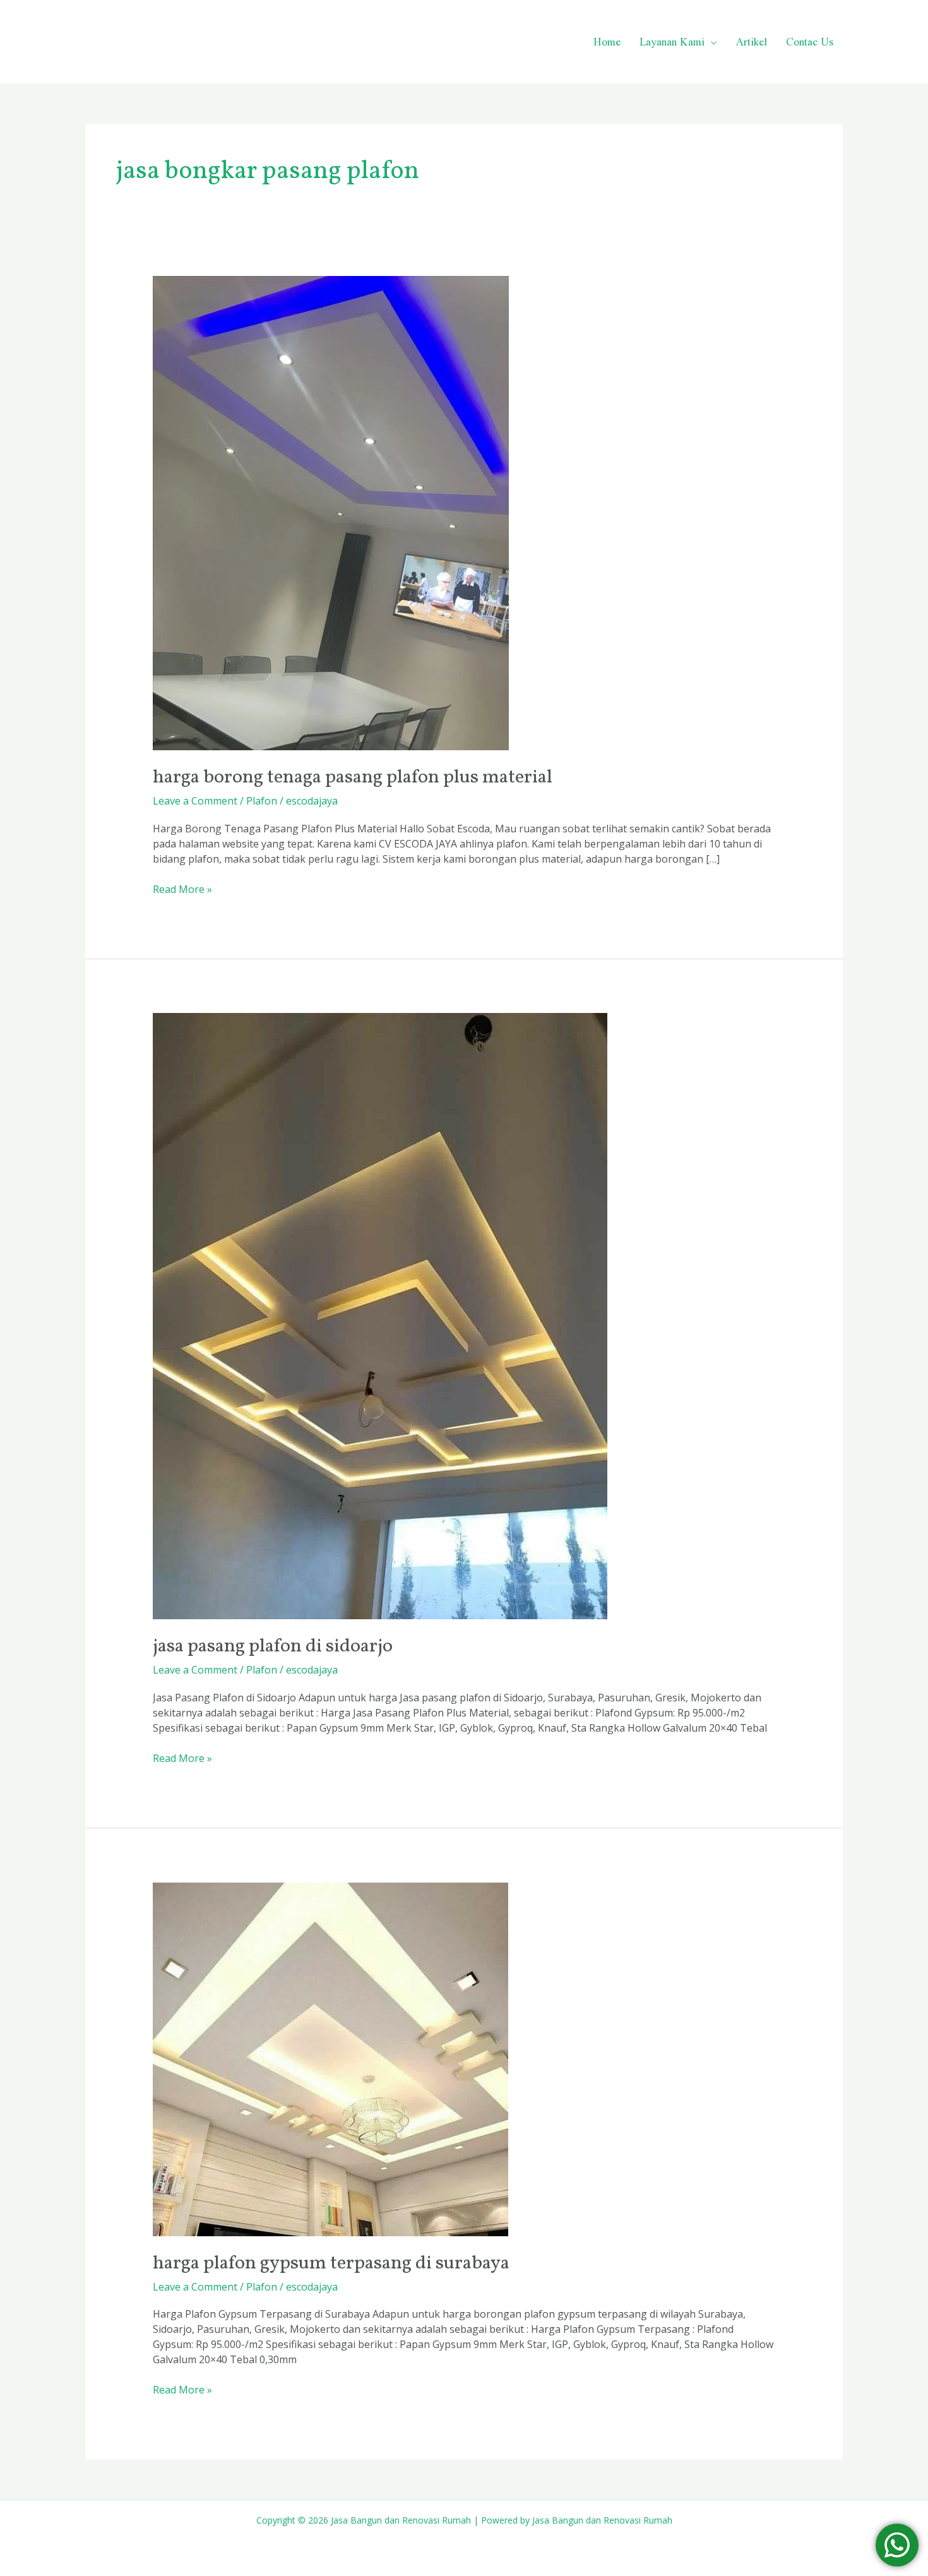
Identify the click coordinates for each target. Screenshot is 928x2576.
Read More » (182, 889)
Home (607, 41)
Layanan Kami (672, 41)
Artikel (752, 41)
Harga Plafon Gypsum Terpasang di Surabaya (331, 2263)
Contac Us (810, 41)
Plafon (262, 801)
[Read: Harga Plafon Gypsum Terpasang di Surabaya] (330, 2058)
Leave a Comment (195, 801)
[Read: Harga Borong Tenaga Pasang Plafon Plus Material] (331, 512)
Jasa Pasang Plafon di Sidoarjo (273, 1646)
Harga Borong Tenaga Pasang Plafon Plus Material (353, 777)
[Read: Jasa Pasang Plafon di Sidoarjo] (380, 1315)
